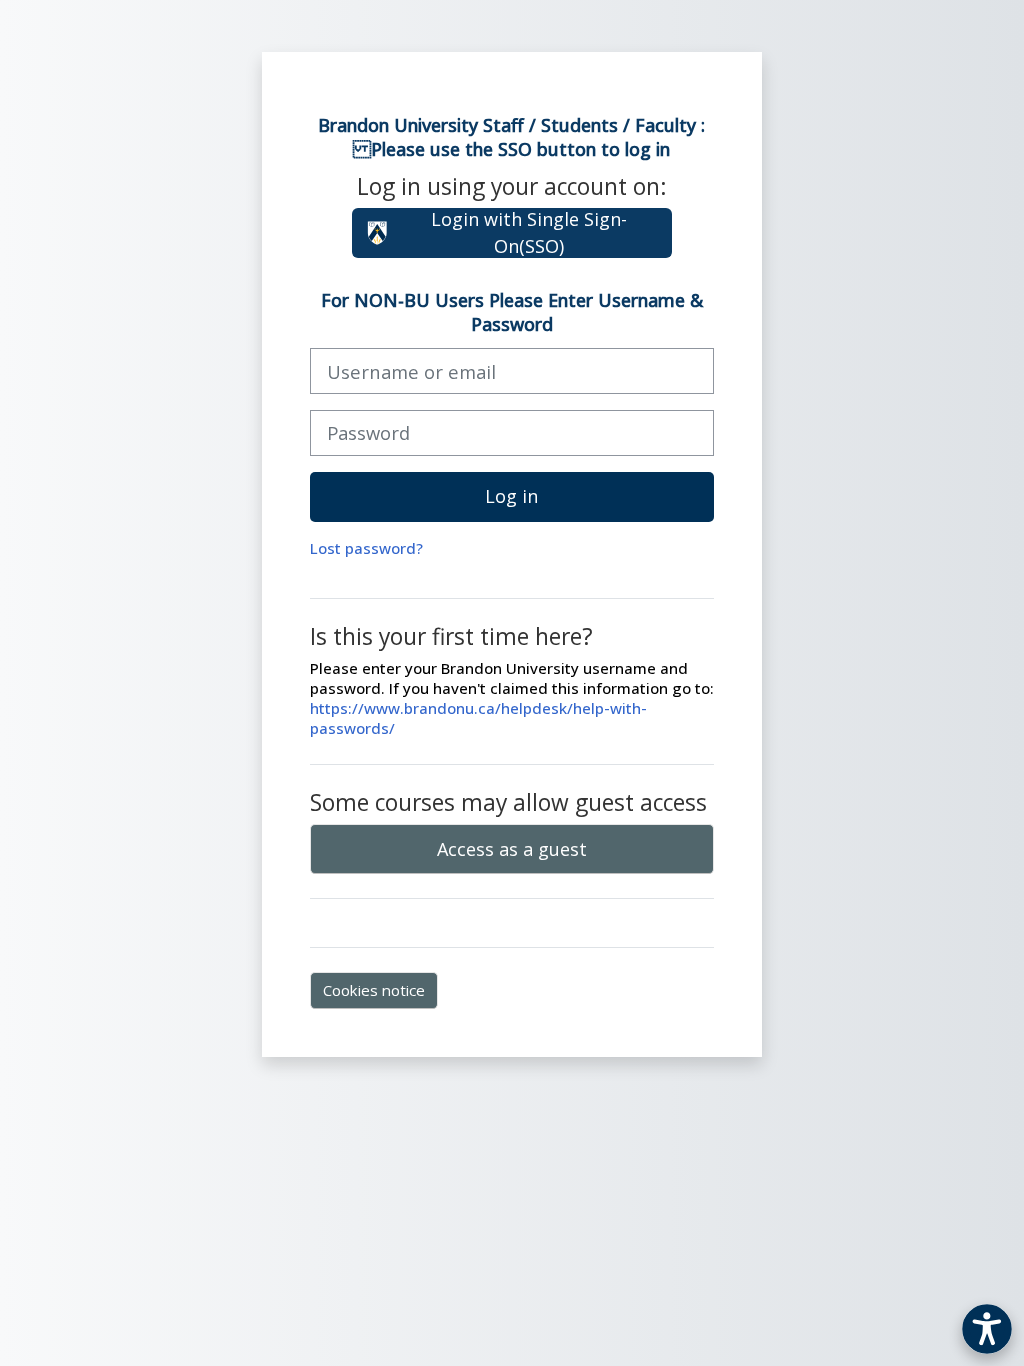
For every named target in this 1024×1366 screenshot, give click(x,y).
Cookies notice (374, 990)
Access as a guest (512, 849)
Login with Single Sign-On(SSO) (529, 233)
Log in (511, 496)
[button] (987, 1329)
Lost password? (366, 548)
